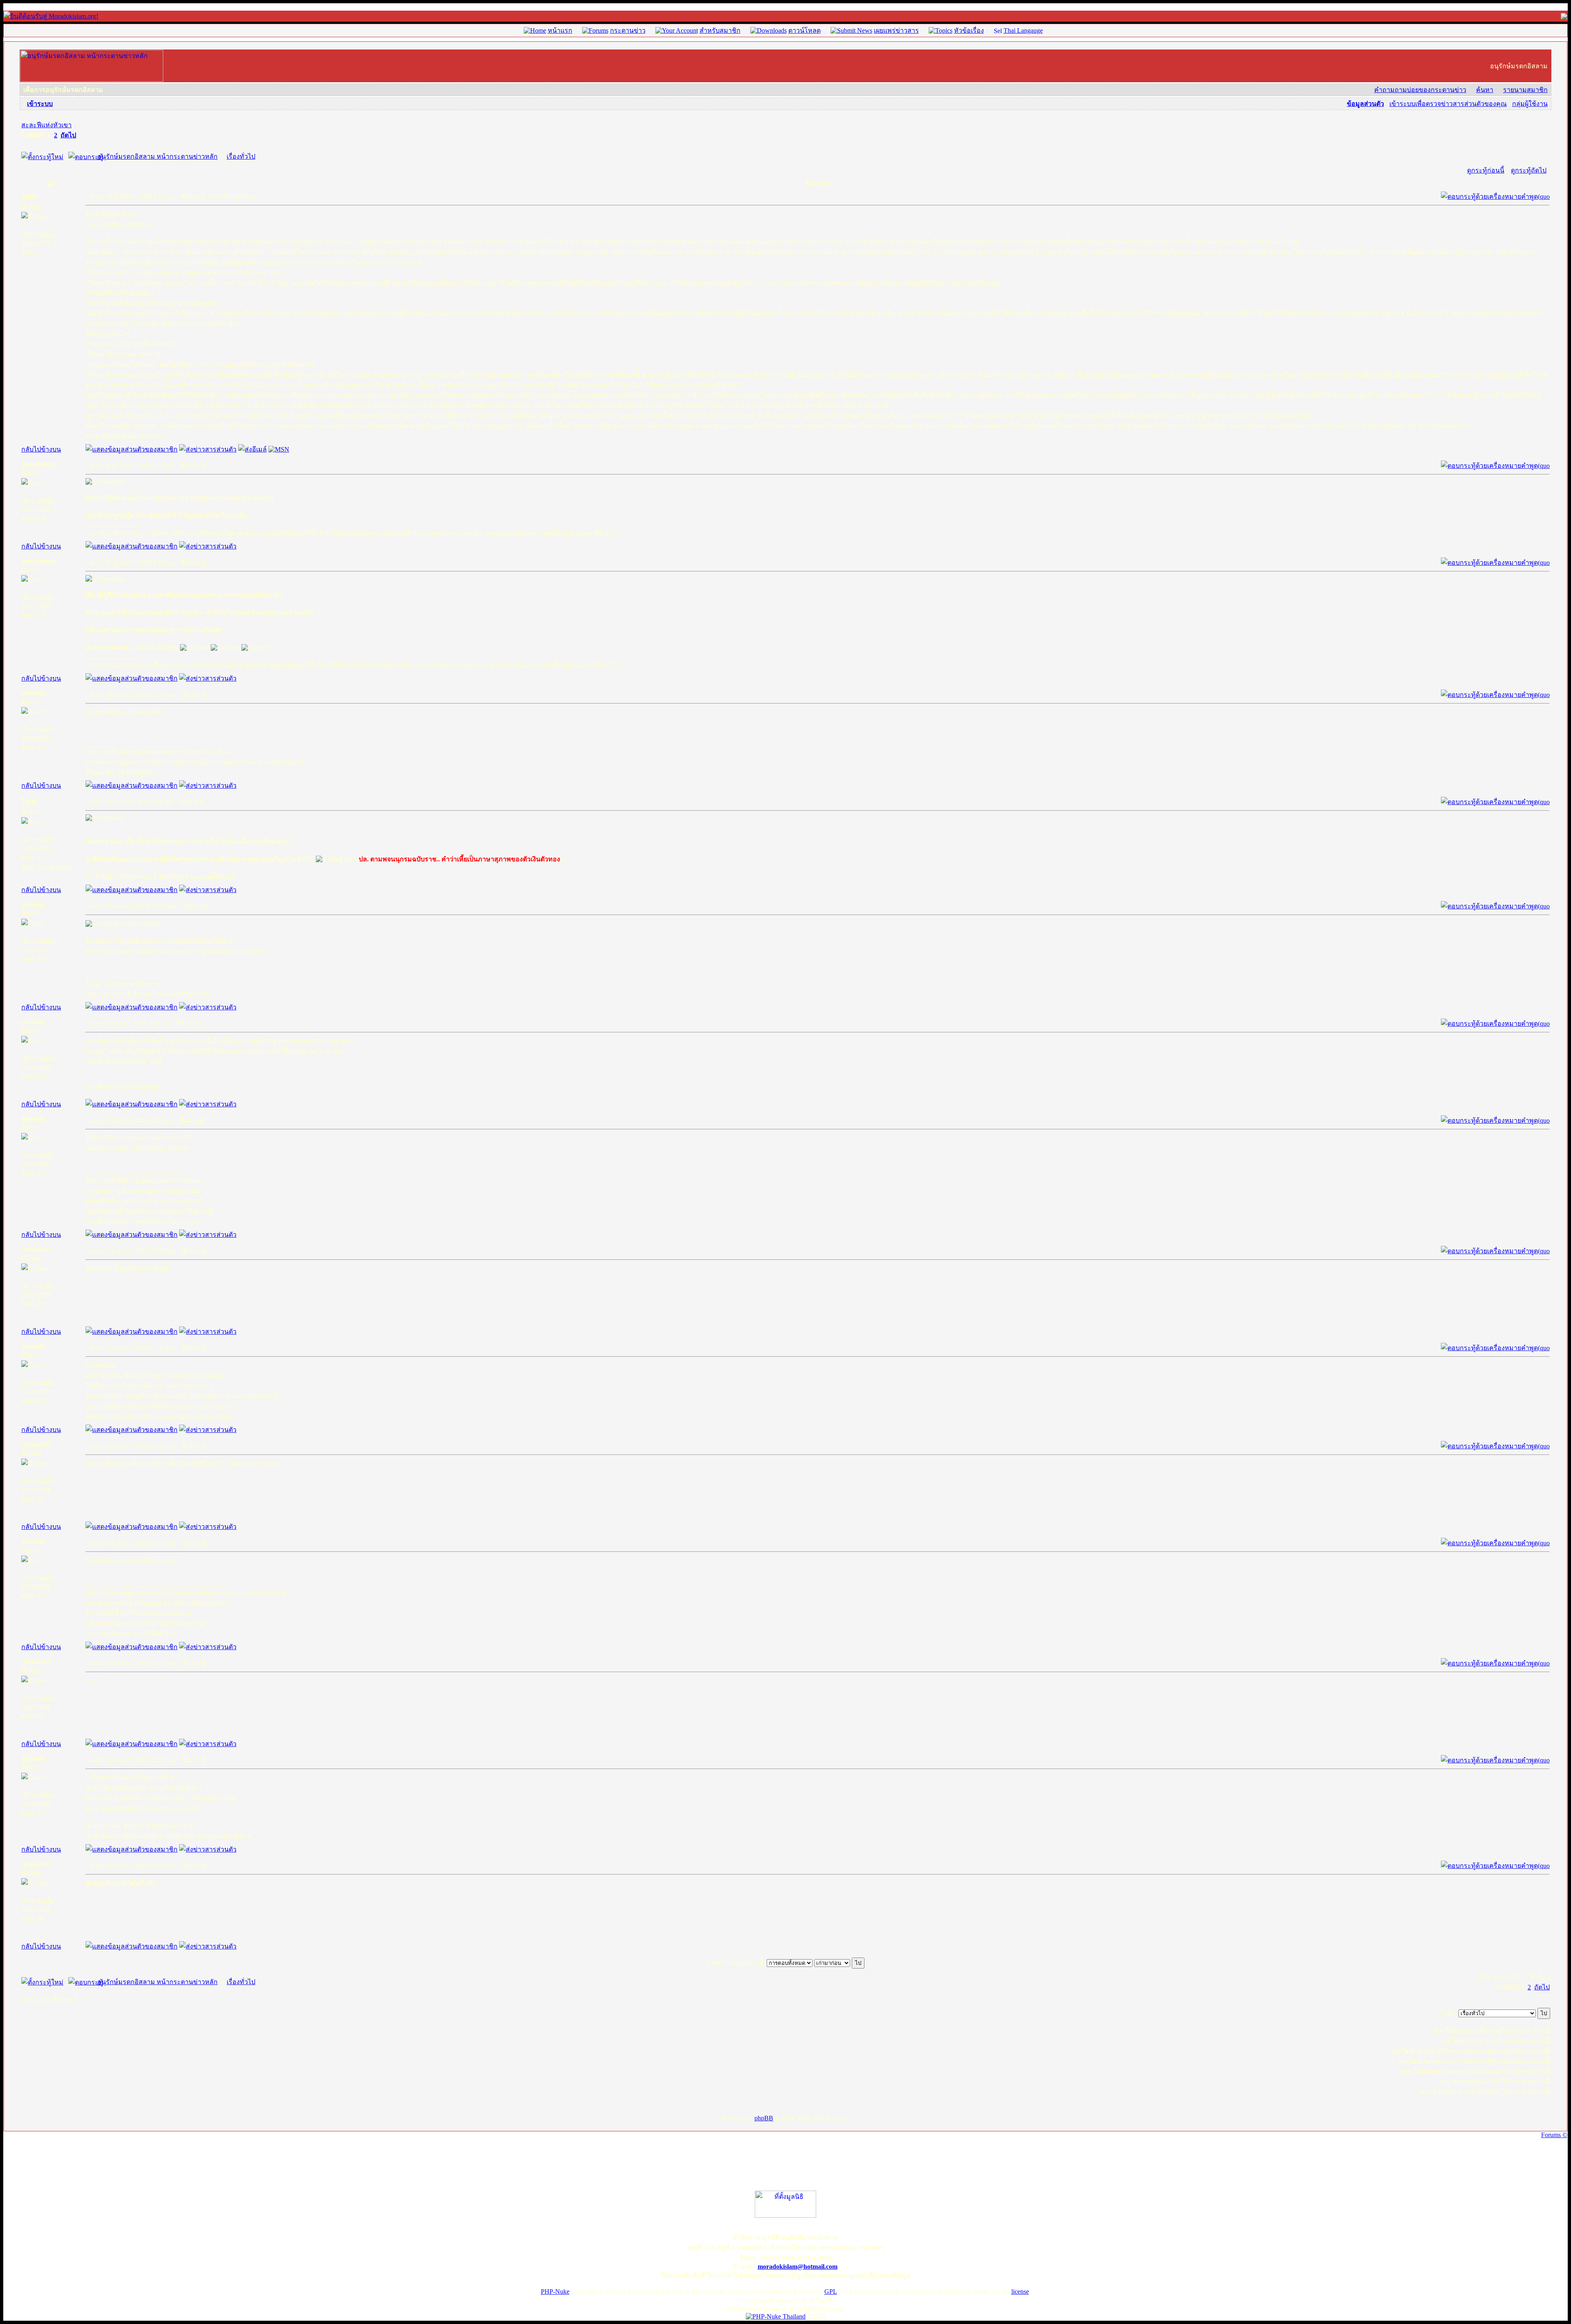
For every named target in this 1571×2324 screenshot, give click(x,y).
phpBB (764, 2118)
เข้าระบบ (40, 104)
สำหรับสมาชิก (720, 30)
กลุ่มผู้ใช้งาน (1530, 104)
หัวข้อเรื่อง (969, 30)
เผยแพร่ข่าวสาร (896, 30)
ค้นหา (1485, 90)
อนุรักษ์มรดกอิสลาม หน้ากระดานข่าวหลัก (158, 156)
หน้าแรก (560, 30)
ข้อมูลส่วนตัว (1365, 104)
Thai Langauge (1023, 30)
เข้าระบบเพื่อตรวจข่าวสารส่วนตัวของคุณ (1448, 104)
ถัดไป (68, 135)
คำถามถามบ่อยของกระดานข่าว (1420, 90)
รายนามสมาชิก (1525, 90)
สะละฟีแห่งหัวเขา (46, 125)
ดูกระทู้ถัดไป (1529, 170)
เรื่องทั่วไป (241, 156)
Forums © (1554, 2135)
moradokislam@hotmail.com (798, 2267)
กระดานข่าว (628, 30)
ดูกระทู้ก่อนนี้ (1486, 170)
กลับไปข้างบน (41, 449)
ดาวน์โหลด (805, 30)
